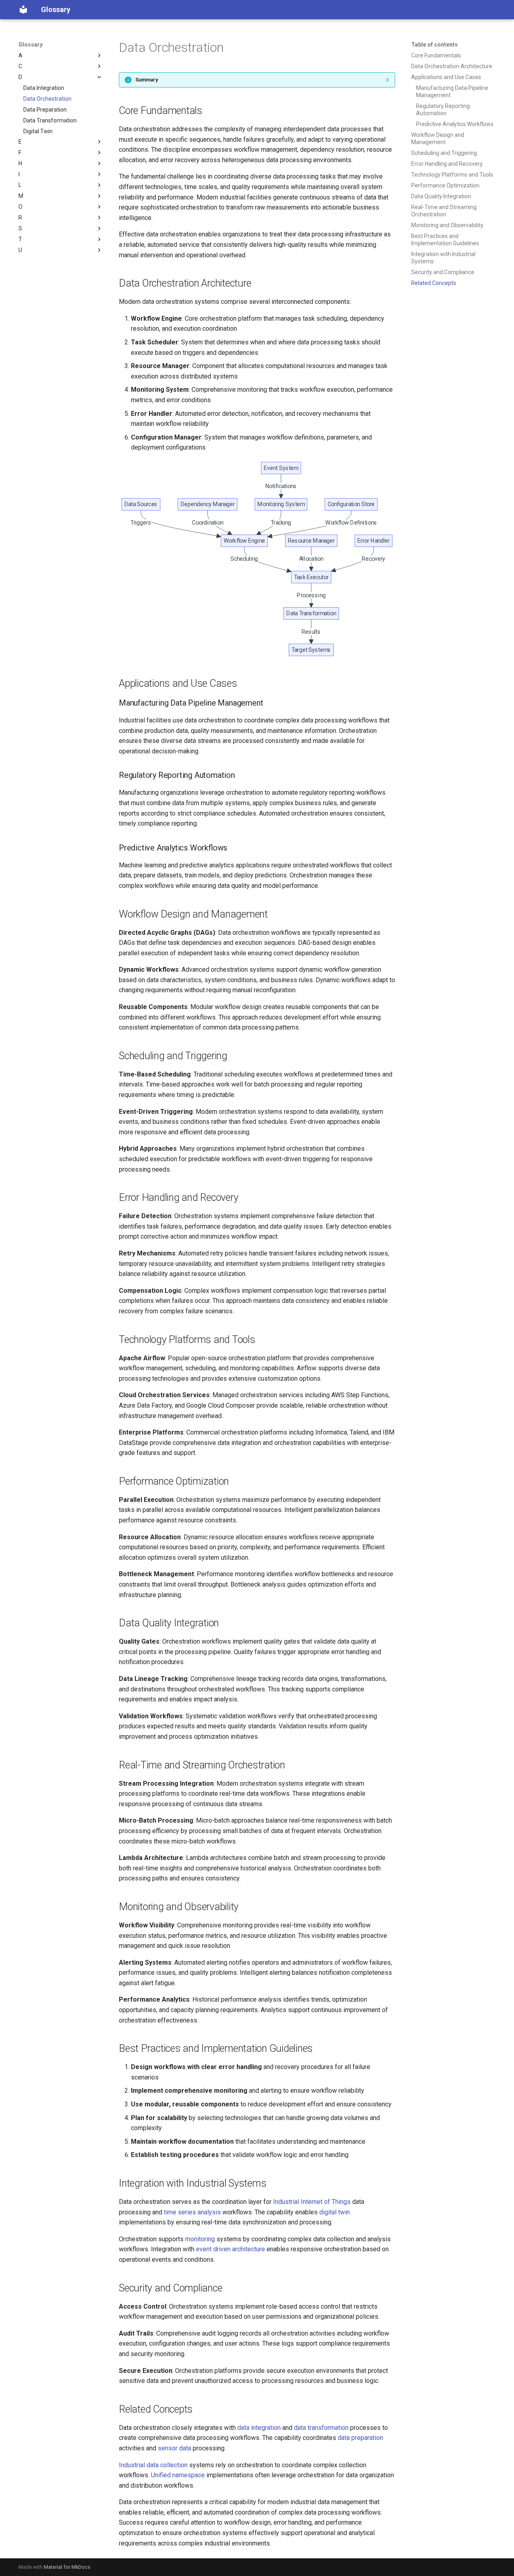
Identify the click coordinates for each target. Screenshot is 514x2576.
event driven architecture (230, 2249)
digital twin (335, 2212)
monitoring (200, 2239)
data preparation (360, 2438)
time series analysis (192, 2212)
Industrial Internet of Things (312, 2202)
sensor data (174, 2448)
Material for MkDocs (67, 2567)
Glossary (31, 45)
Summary (147, 80)
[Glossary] (23, 10)
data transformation (321, 2428)
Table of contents (434, 45)
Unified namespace (178, 2475)
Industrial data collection (153, 2465)
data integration (259, 2428)
